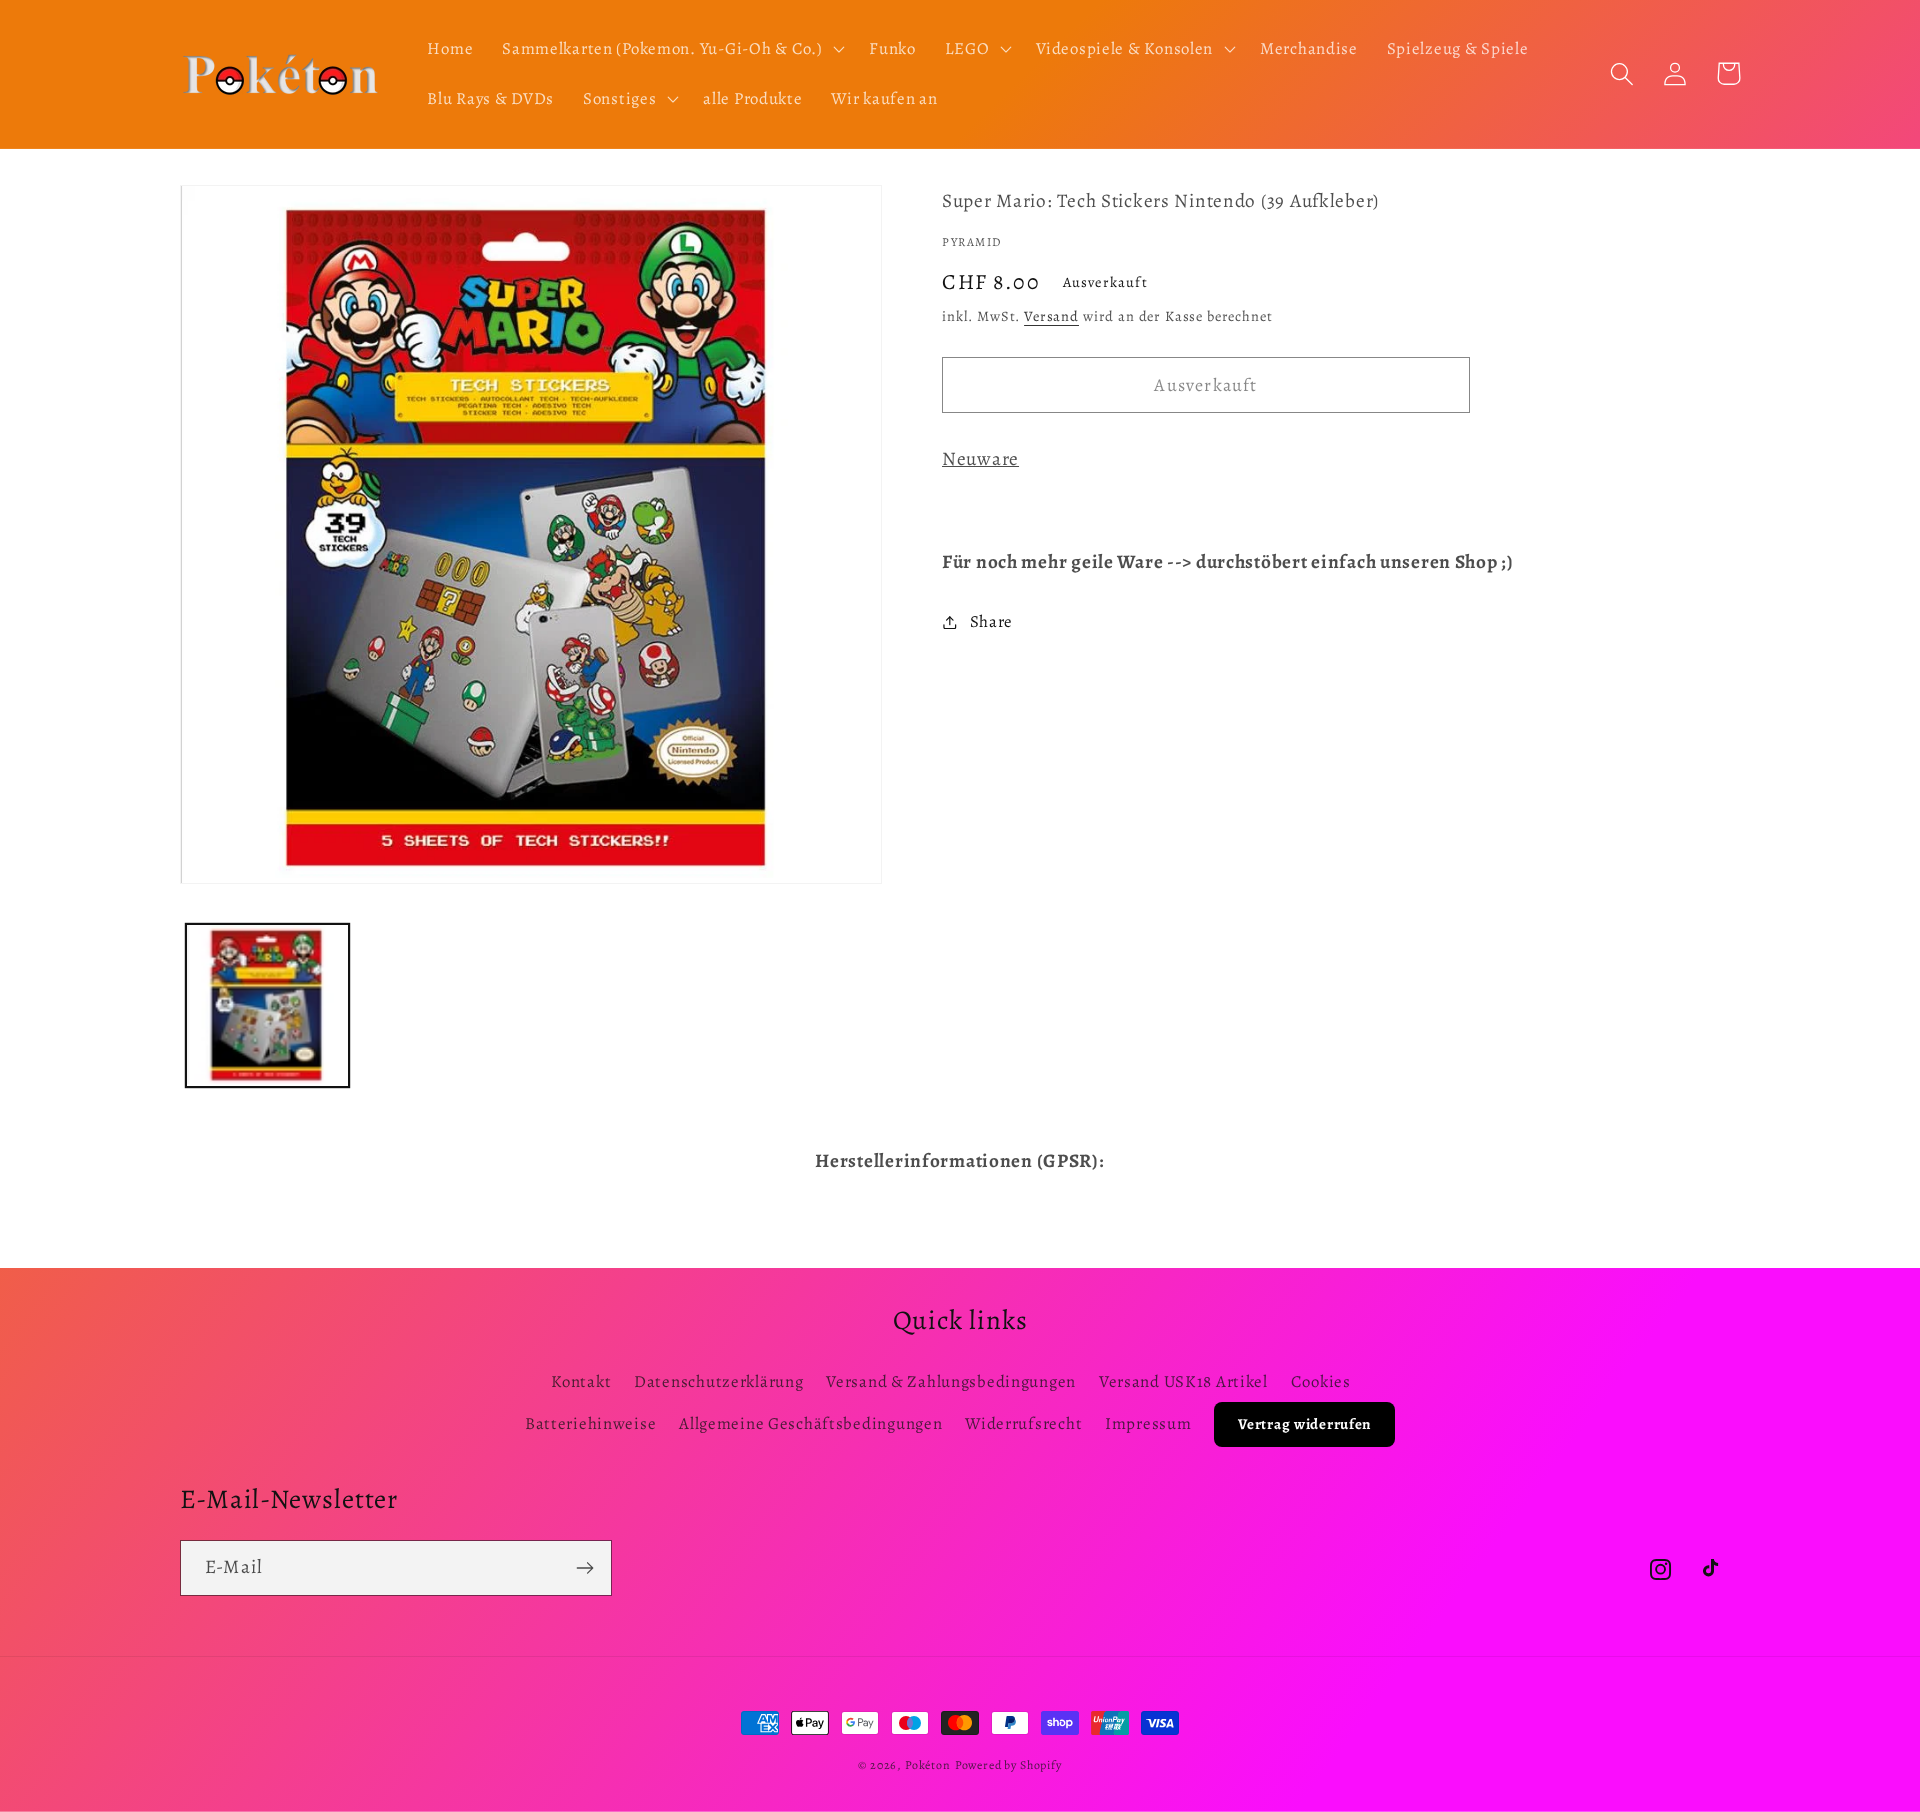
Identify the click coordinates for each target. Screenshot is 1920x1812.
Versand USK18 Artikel (1183, 1381)
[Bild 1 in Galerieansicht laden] (267, 1005)
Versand (1051, 316)
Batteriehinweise (591, 1423)
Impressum (1148, 1423)
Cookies (1321, 1381)
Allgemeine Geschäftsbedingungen (810, 1423)
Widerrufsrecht (1023, 1423)
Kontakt (581, 1381)
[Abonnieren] (584, 1568)
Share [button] (991, 621)
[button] (671, 49)
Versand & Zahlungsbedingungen (951, 1381)
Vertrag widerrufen (1304, 1424)
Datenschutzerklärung (718, 1381)
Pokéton (928, 1765)
